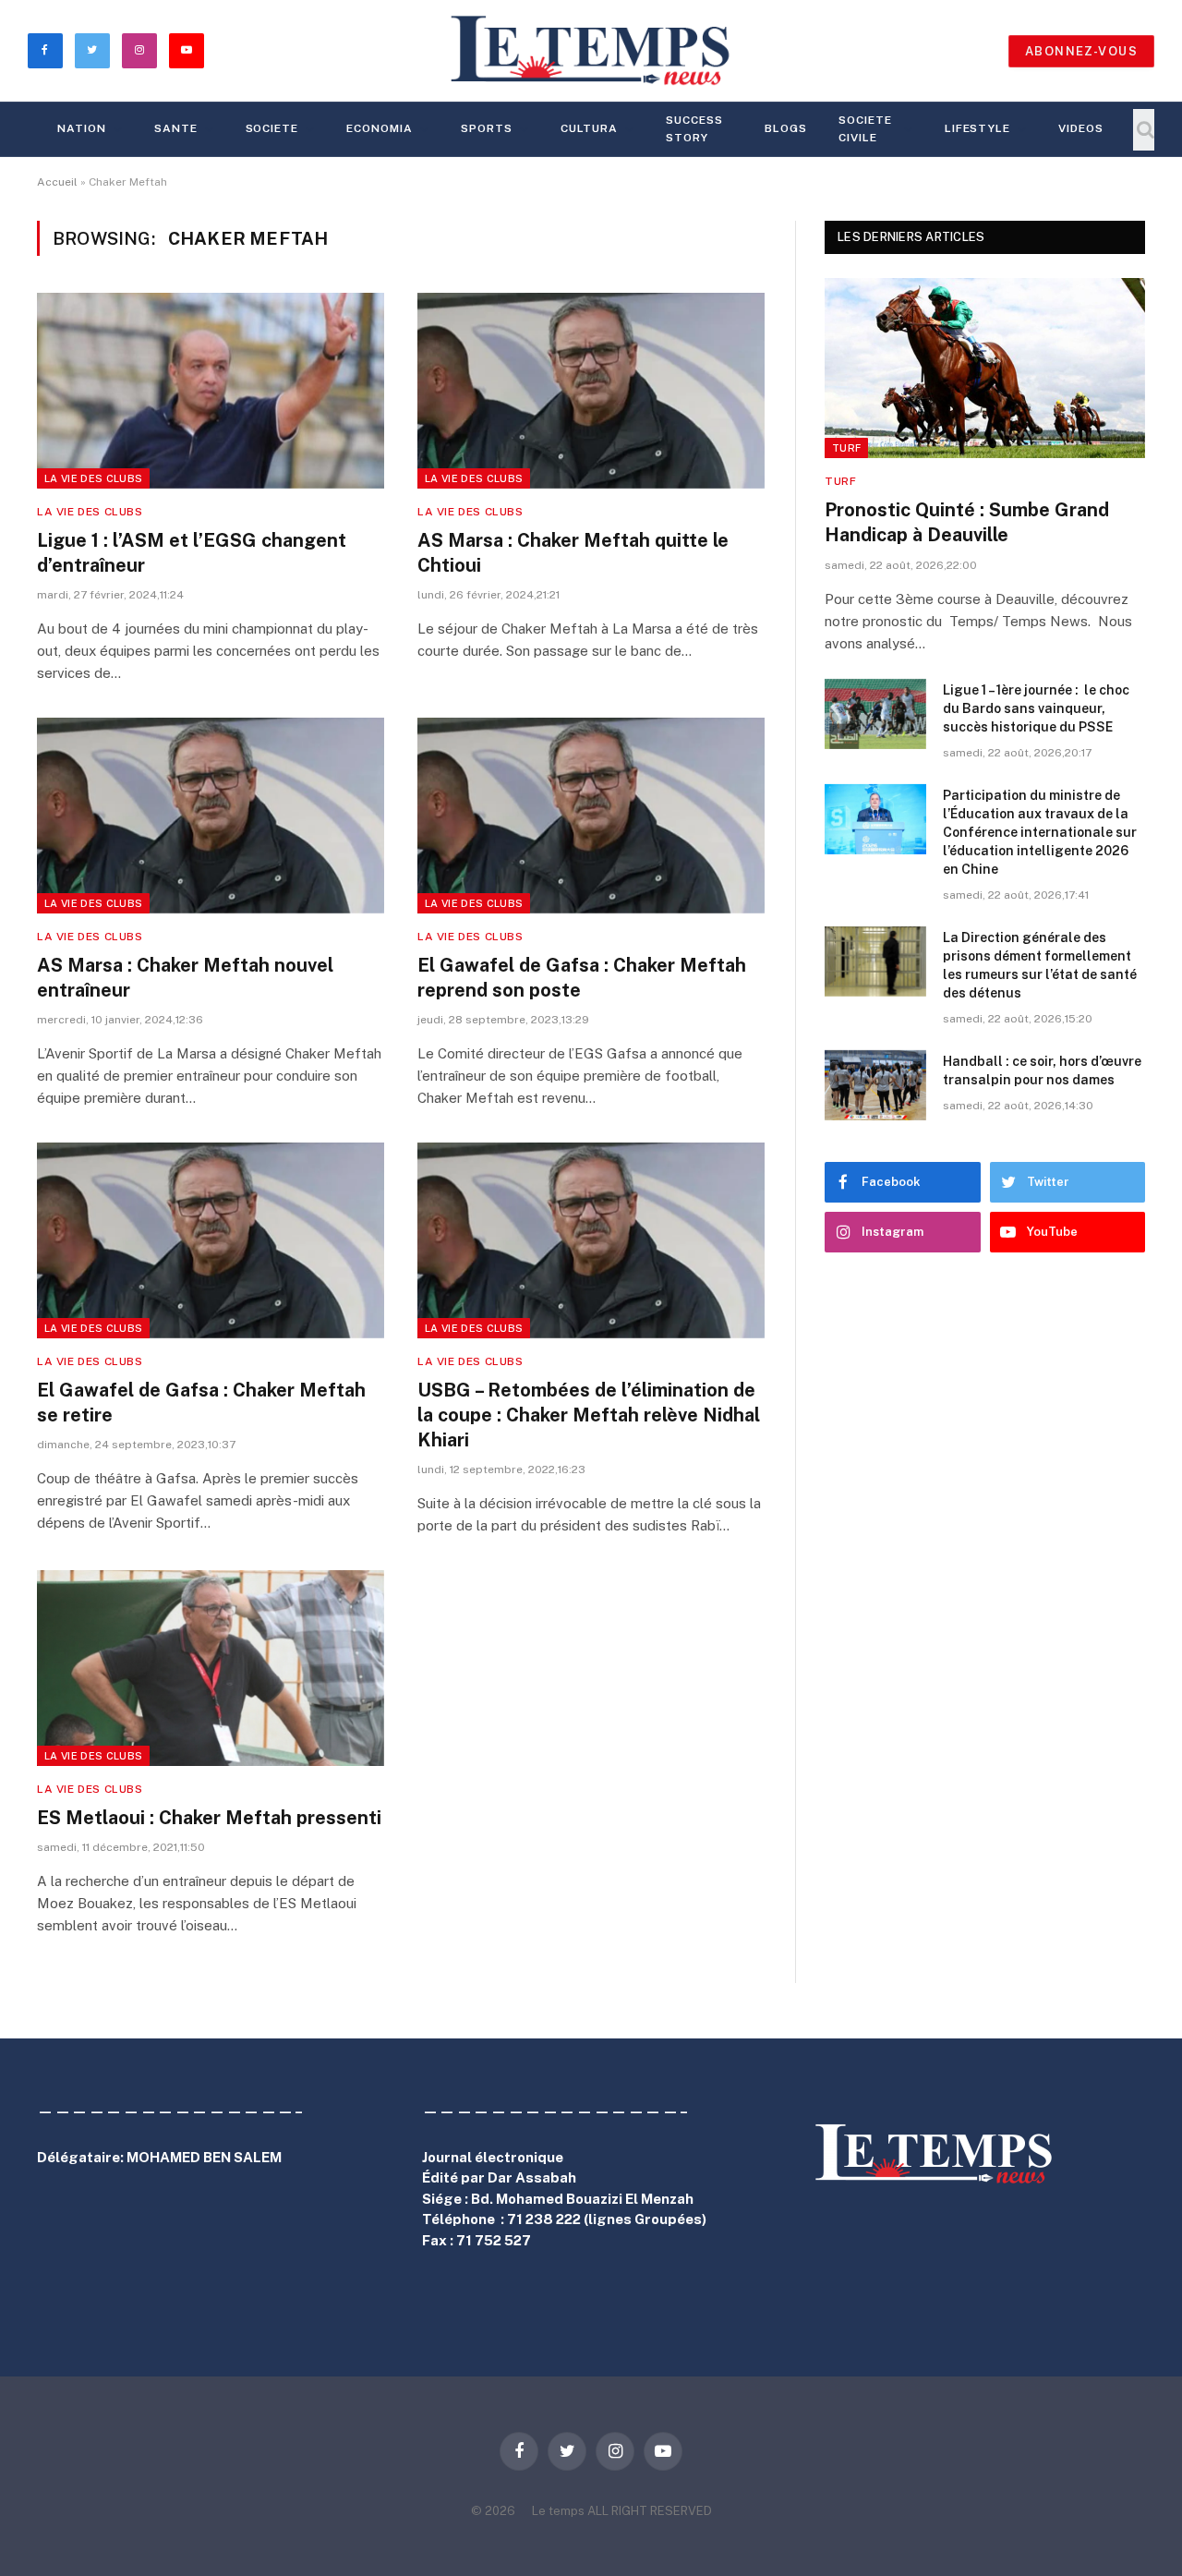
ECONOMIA (380, 128)
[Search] (1144, 130)
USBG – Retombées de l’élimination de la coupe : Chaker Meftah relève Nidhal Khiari (589, 1415)
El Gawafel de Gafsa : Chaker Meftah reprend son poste (582, 978)
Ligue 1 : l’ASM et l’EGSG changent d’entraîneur (192, 553)
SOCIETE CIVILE (865, 129)
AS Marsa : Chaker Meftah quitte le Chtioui (573, 553)
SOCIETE (272, 128)
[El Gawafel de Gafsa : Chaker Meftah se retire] (211, 1240)
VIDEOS (1081, 128)
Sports (487, 128)
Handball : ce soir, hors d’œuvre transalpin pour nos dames (1042, 1070)
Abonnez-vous (1081, 51)
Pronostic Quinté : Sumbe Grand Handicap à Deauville (967, 522)
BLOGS (786, 128)
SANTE (176, 128)
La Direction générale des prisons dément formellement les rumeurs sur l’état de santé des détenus (1040, 965)
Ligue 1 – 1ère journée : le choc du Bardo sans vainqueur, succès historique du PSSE (1036, 708)
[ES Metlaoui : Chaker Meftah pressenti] (211, 1668)
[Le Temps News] (591, 51)
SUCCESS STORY (694, 129)
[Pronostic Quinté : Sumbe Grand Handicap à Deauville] (985, 368)
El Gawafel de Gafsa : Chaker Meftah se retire (201, 1403)
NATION (82, 128)
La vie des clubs (93, 478)
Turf (846, 448)
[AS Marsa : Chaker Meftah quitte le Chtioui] (591, 391)
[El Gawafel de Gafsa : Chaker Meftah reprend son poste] (591, 816)
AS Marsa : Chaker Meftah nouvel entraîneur (185, 978)
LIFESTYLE (978, 128)
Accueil (57, 182)
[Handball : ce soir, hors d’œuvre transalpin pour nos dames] (875, 1085)
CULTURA (590, 128)
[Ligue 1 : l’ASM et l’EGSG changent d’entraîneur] (211, 391)
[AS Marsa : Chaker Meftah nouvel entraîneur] (211, 816)
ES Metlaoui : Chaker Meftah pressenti (209, 1818)
